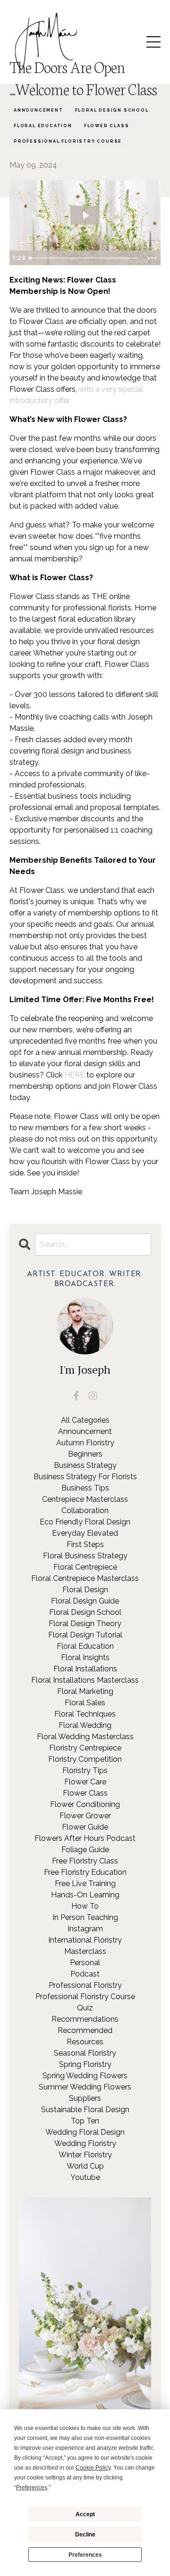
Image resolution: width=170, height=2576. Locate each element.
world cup (85, 2166)
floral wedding (85, 1725)
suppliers (85, 2098)
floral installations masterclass (85, 1680)
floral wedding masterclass (85, 1737)
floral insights (85, 1657)
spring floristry (85, 2064)
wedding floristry (85, 2143)
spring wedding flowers (85, 2076)
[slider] (85, 258)
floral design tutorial (85, 1635)
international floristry (85, 1940)
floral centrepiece (85, 1567)
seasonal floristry (85, 2053)
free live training (85, 1883)
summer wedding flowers (85, 2087)
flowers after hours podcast (85, 1838)
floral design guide (85, 1601)
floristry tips (85, 1770)
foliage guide (85, 1850)
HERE (74, 1075)
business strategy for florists (85, 1477)
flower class (107, 126)
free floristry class (85, 1861)
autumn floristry (85, 1443)
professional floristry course (68, 141)
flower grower (85, 1816)
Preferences (85, 2555)
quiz (85, 2008)
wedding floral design (85, 2132)
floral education (43, 126)
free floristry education (85, 1872)
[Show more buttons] (152, 258)
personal (85, 1963)
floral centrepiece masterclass (85, 1578)
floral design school (112, 110)
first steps (85, 1544)
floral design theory (85, 1624)
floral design (85, 1590)
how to (85, 1906)
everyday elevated (85, 1533)
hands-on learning (85, 1895)
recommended (85, 2030)
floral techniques (85, 1714)
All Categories (85, 1420)
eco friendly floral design (85, 1522)
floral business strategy (85, 1556)
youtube (85, 2177)
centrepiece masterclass (85, 1499)
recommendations (85, 2019)
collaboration (85, 1511)
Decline (85, 2535)
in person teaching (85, 1917)
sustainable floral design (85, 2110)
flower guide (85, 1827)
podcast (85, 1974)
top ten (85, 2121)
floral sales (85, 1703)
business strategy (85, 1465)
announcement (38, 110)
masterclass (85, 1951)
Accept (85, 2514)
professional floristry (85, 1985)
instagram (85, 1929)
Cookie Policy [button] (93, 2468)
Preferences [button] (32, 2487)
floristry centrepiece (85, 1748)
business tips (85, 1488)
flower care (85, 1782)
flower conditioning (85, 1804)
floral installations (85, 1669)
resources (85, 2042)
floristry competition (85, 1759)
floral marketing (85, 1691)
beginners (85, 1454)
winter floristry (85, 2155)
